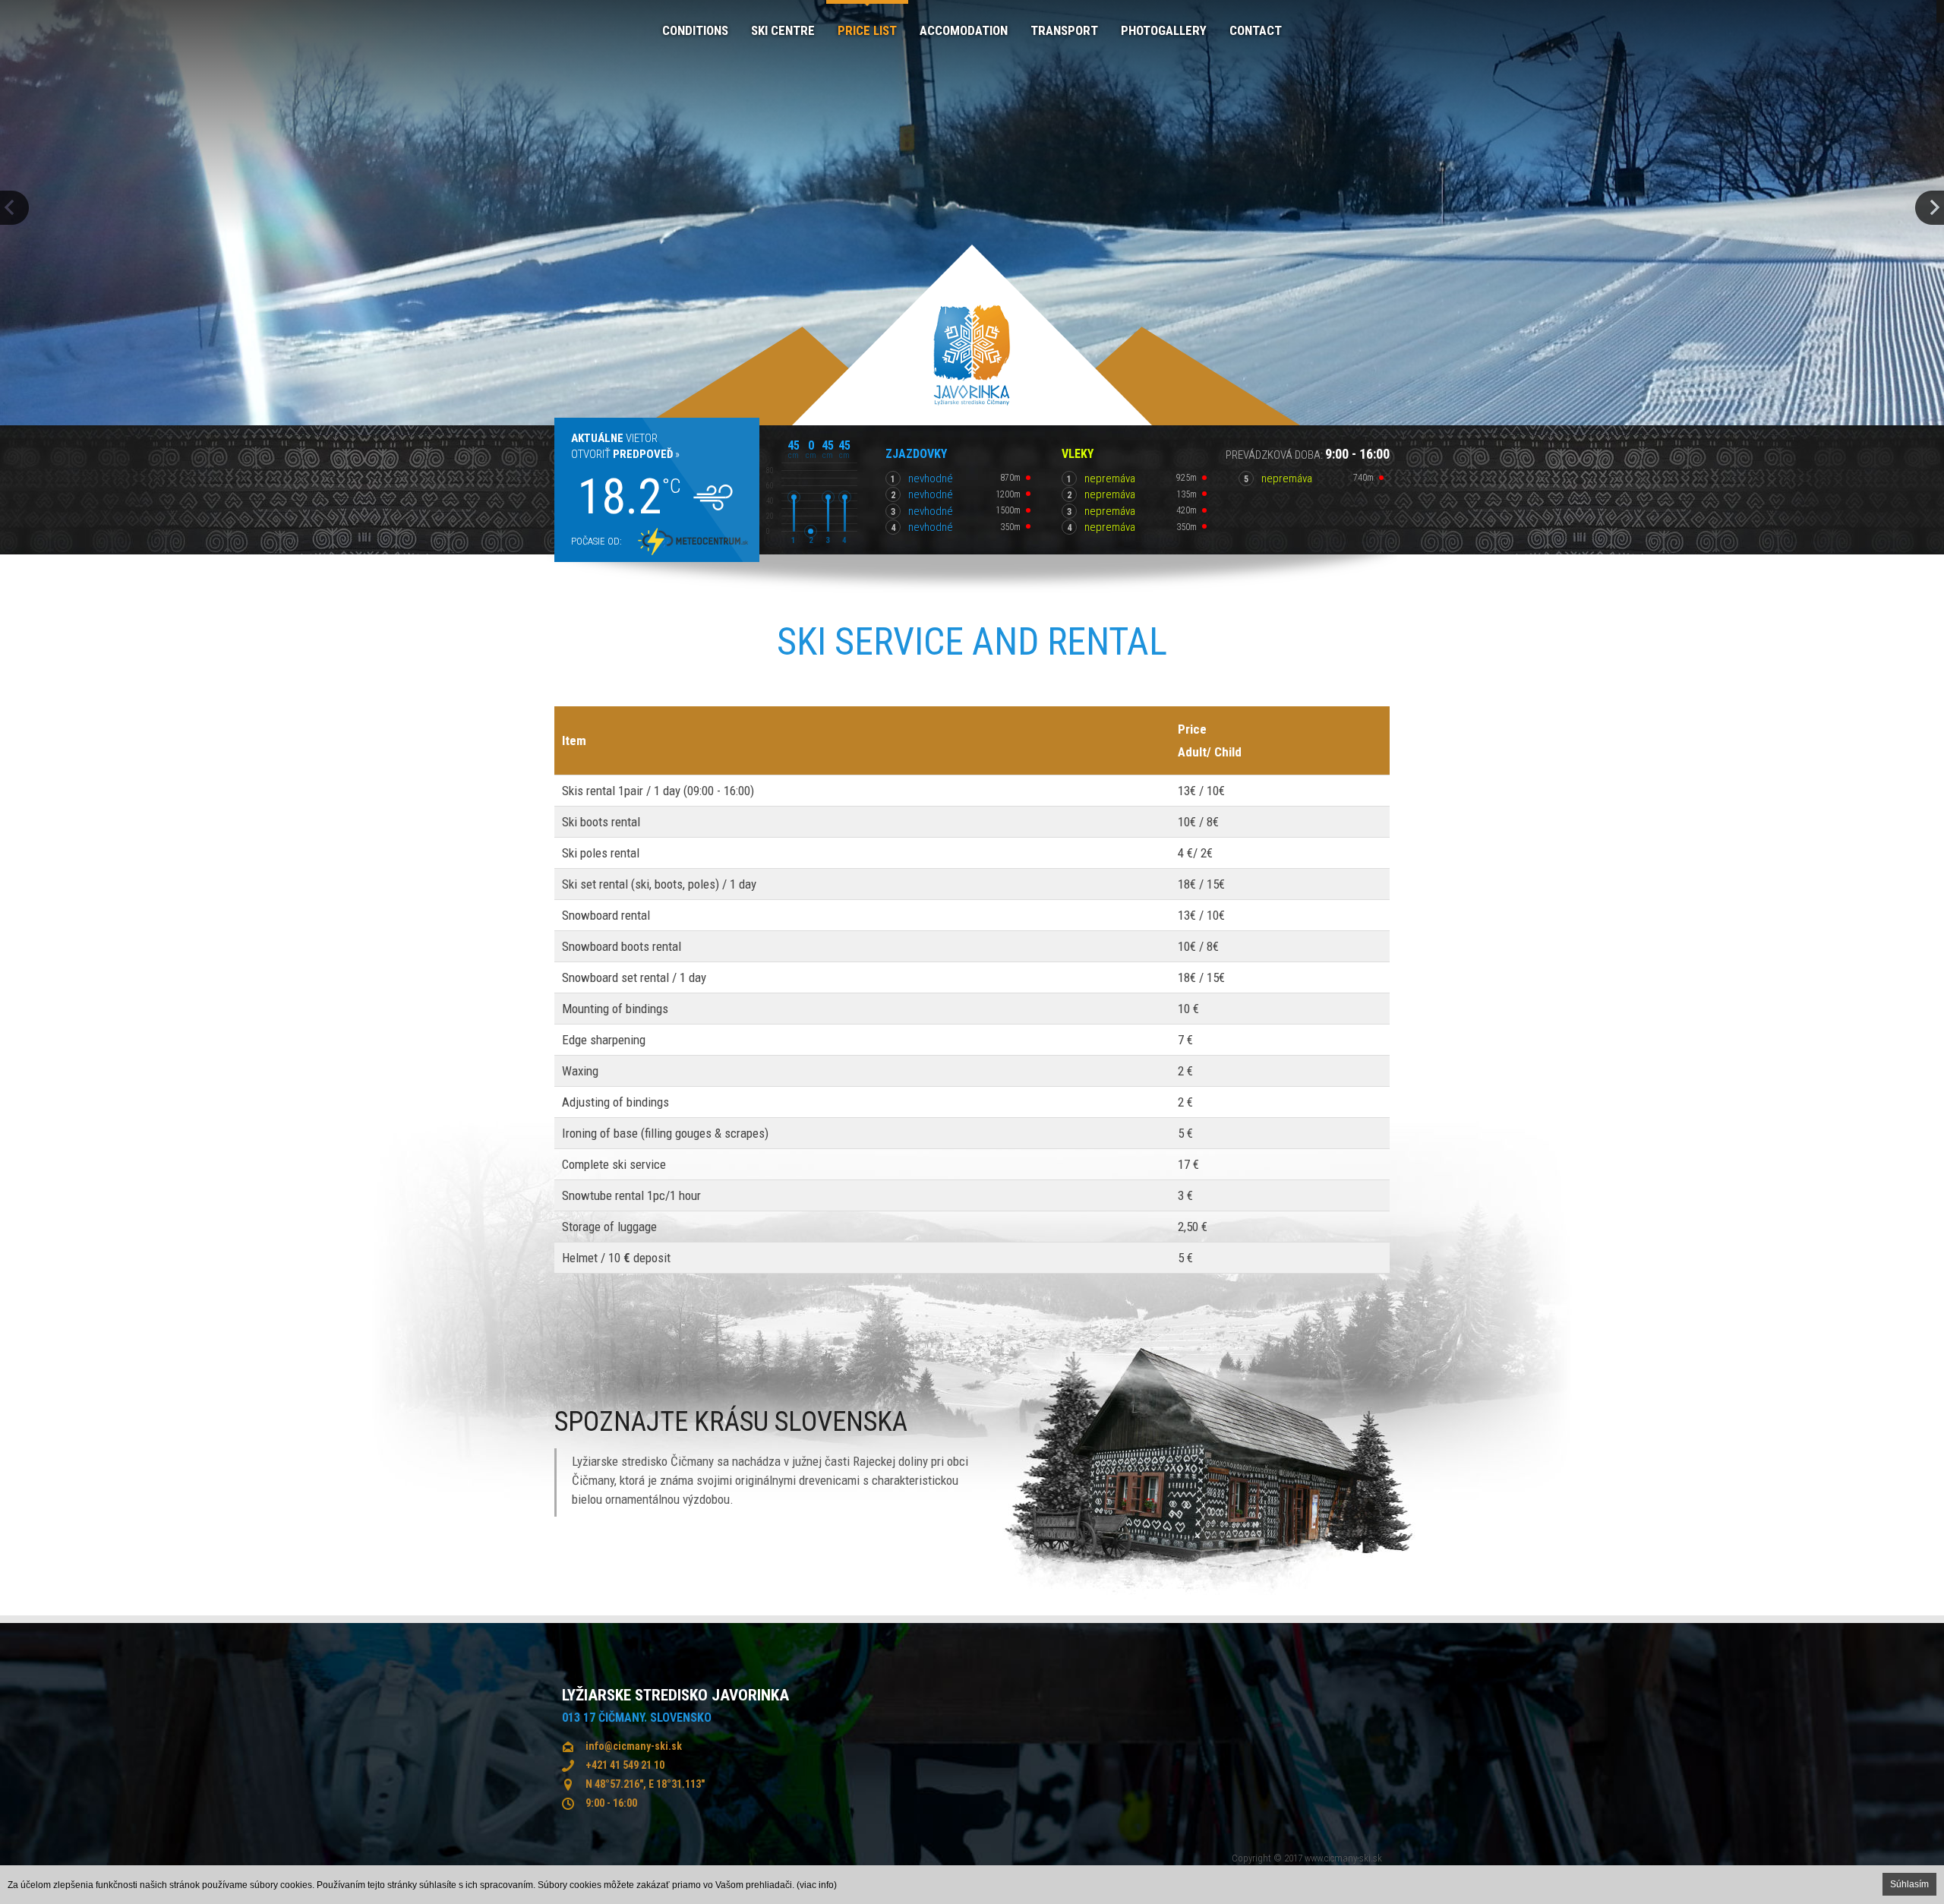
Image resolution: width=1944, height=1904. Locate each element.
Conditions (695, 30)
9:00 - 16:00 (611, 1803)
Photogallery (1164, 30)
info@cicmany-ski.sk (634, 1746)
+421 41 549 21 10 (625, 1765)
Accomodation (964, 30)
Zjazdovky (916, 454)
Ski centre (783, 30)
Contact (1256, 30)
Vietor (614, 438)
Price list (867, 30)
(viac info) (817, 1885)
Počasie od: (596, 541)
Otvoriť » (625, 454)
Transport (1064, 30)
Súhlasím (1909, 1884)
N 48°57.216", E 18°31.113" (645, 1784)
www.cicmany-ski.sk (1343, 1858)
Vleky (1078, 454)
